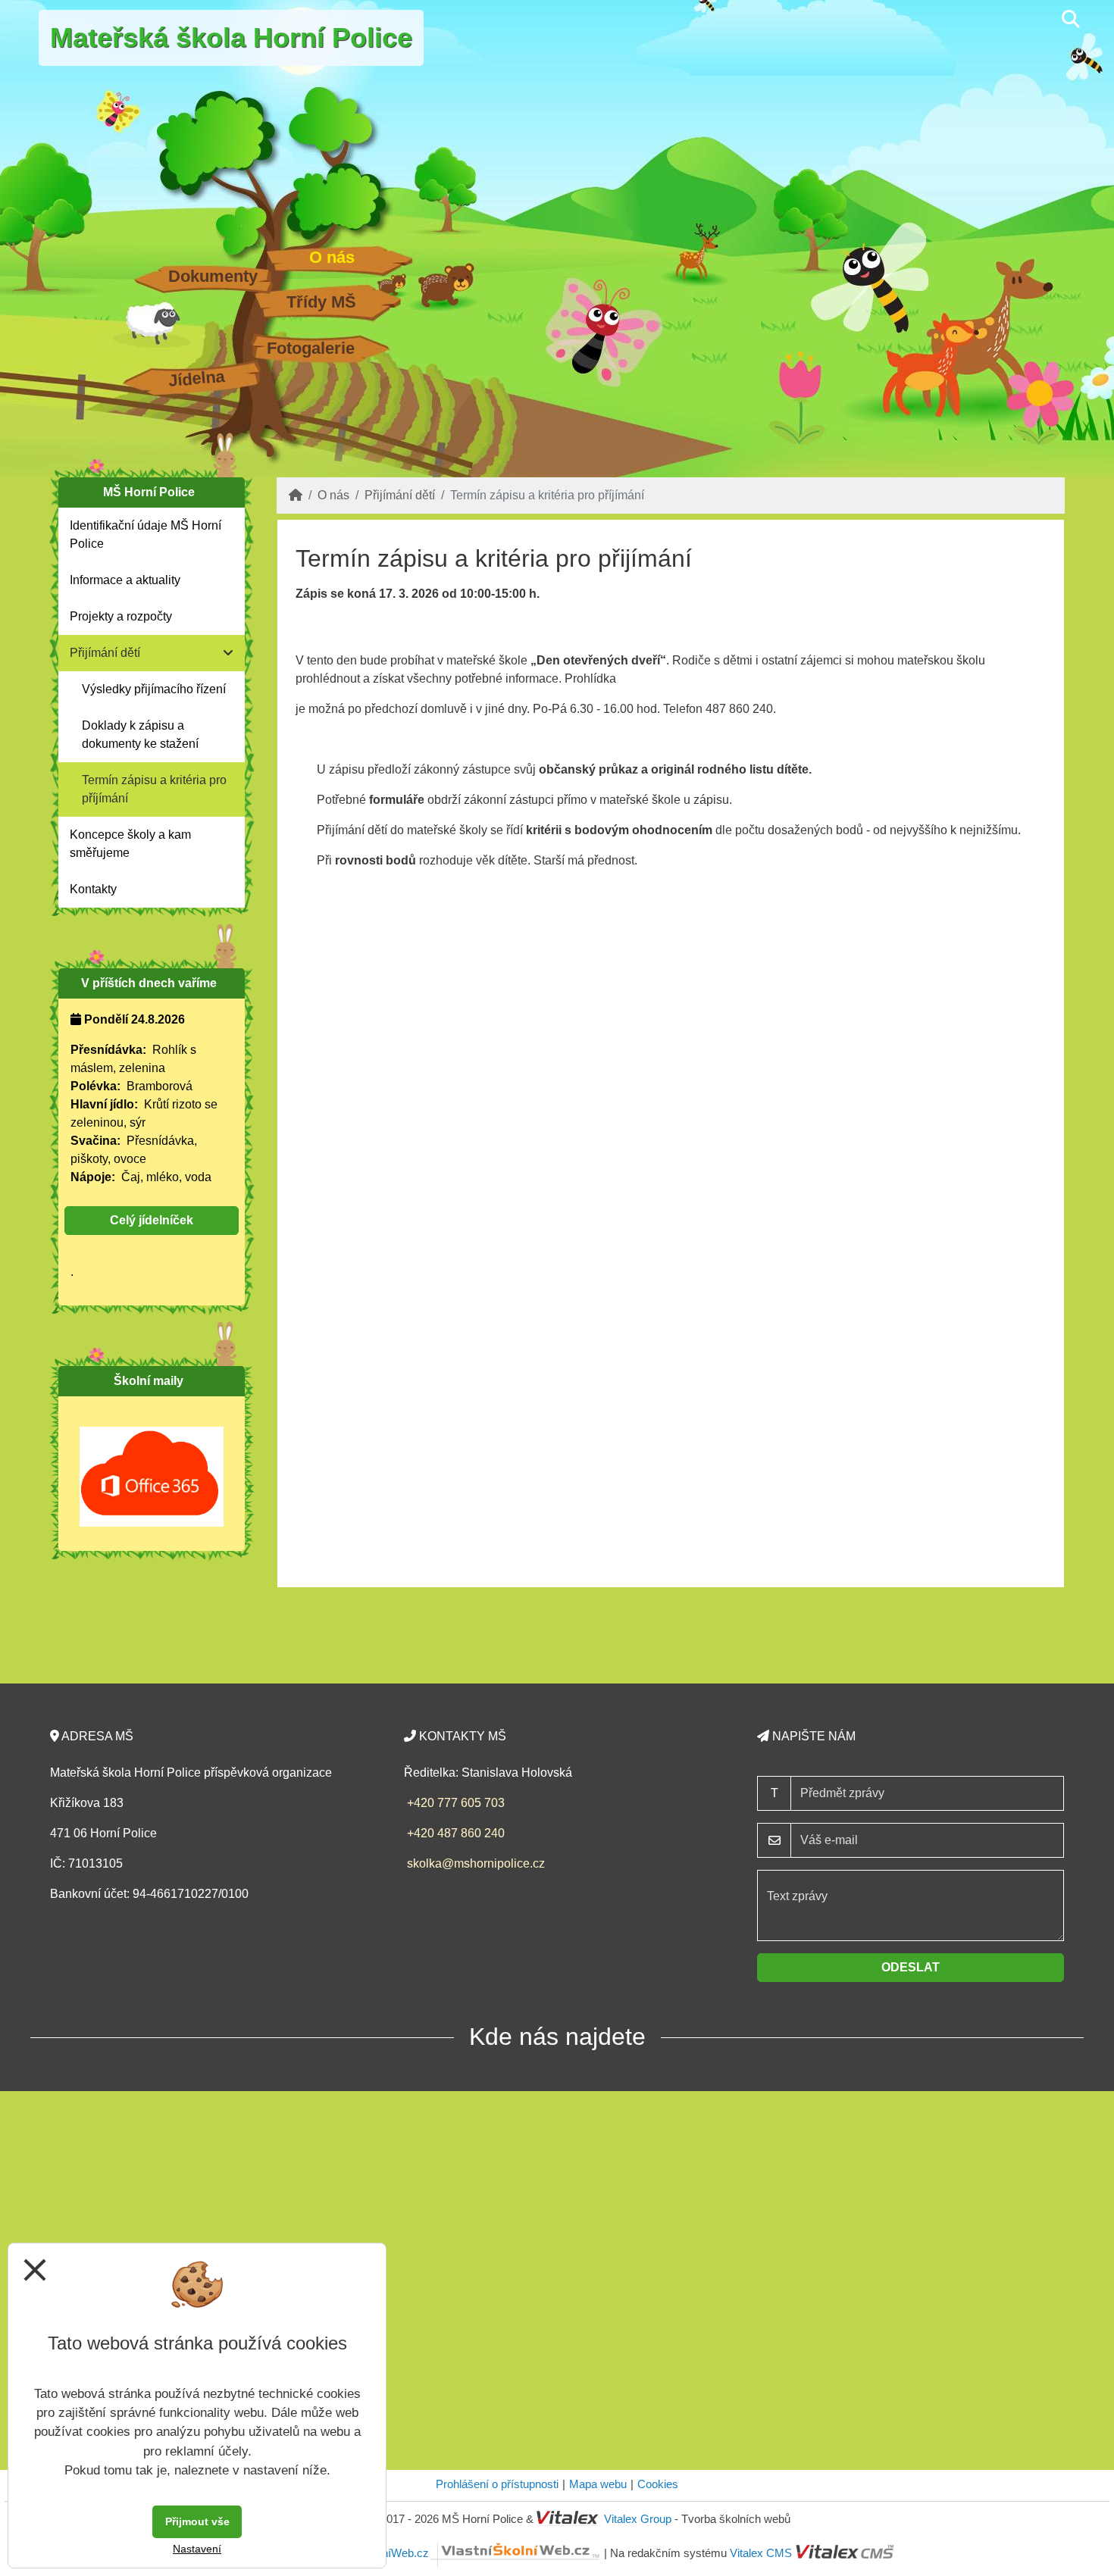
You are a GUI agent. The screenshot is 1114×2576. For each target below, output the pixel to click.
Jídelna (196, 378)
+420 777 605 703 (456, 1803)
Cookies (658, 2484)
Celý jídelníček (152, 1220)
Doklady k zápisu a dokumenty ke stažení (140, 735)
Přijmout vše (197, 2521)
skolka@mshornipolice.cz (476, 1863)
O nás (332, 257)
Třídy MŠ (321, 302)
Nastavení (197, 2549)
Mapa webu (598, 2484)
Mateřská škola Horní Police (231, 38)
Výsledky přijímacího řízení (154, 689)
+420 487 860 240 (456, 1833)
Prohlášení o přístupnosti (497, 2484)
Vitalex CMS (761, 2553)
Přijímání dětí (400, 495)
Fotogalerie (311, 348)
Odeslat (911, 1967)
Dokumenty (213, 276)
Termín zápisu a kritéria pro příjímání (154, 789)
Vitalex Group (638, 2519)
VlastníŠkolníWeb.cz (377, 2553)
